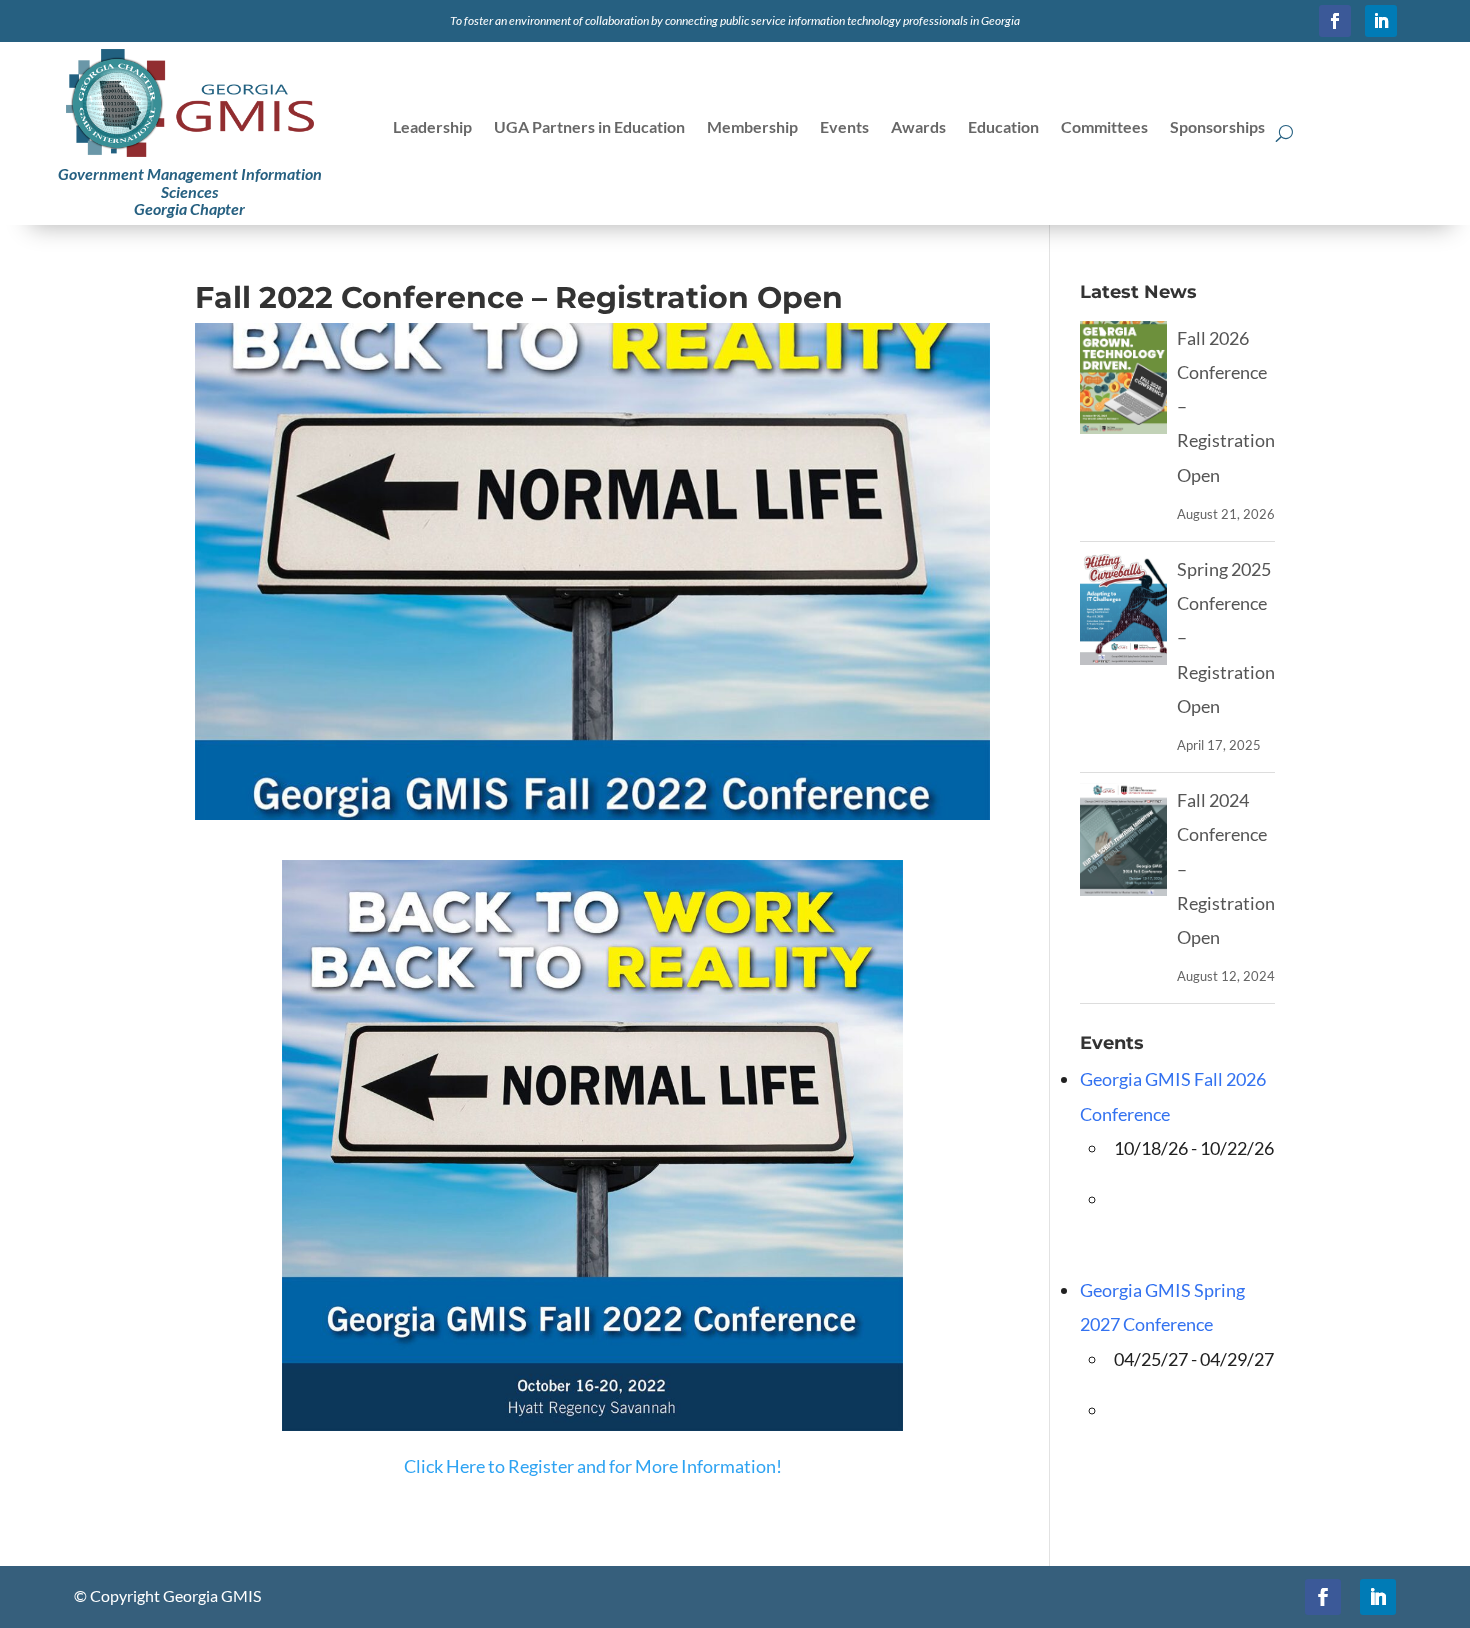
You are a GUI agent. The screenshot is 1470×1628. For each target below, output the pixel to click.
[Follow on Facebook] (1335, 21)
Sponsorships (1217, 128)
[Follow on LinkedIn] (1381, 21)
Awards (918, 128)
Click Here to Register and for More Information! (593, 1466)
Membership (752, 128)
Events (844, 128)
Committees (1104, 128)
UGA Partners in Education (589, 128)
